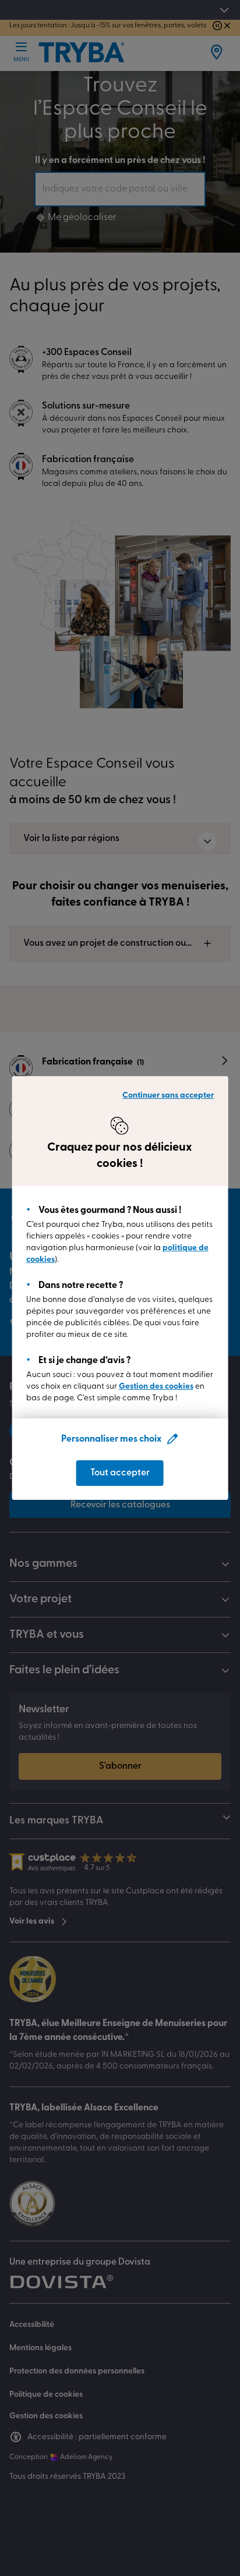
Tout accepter (120, 1473)
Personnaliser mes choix (111, 1439)
